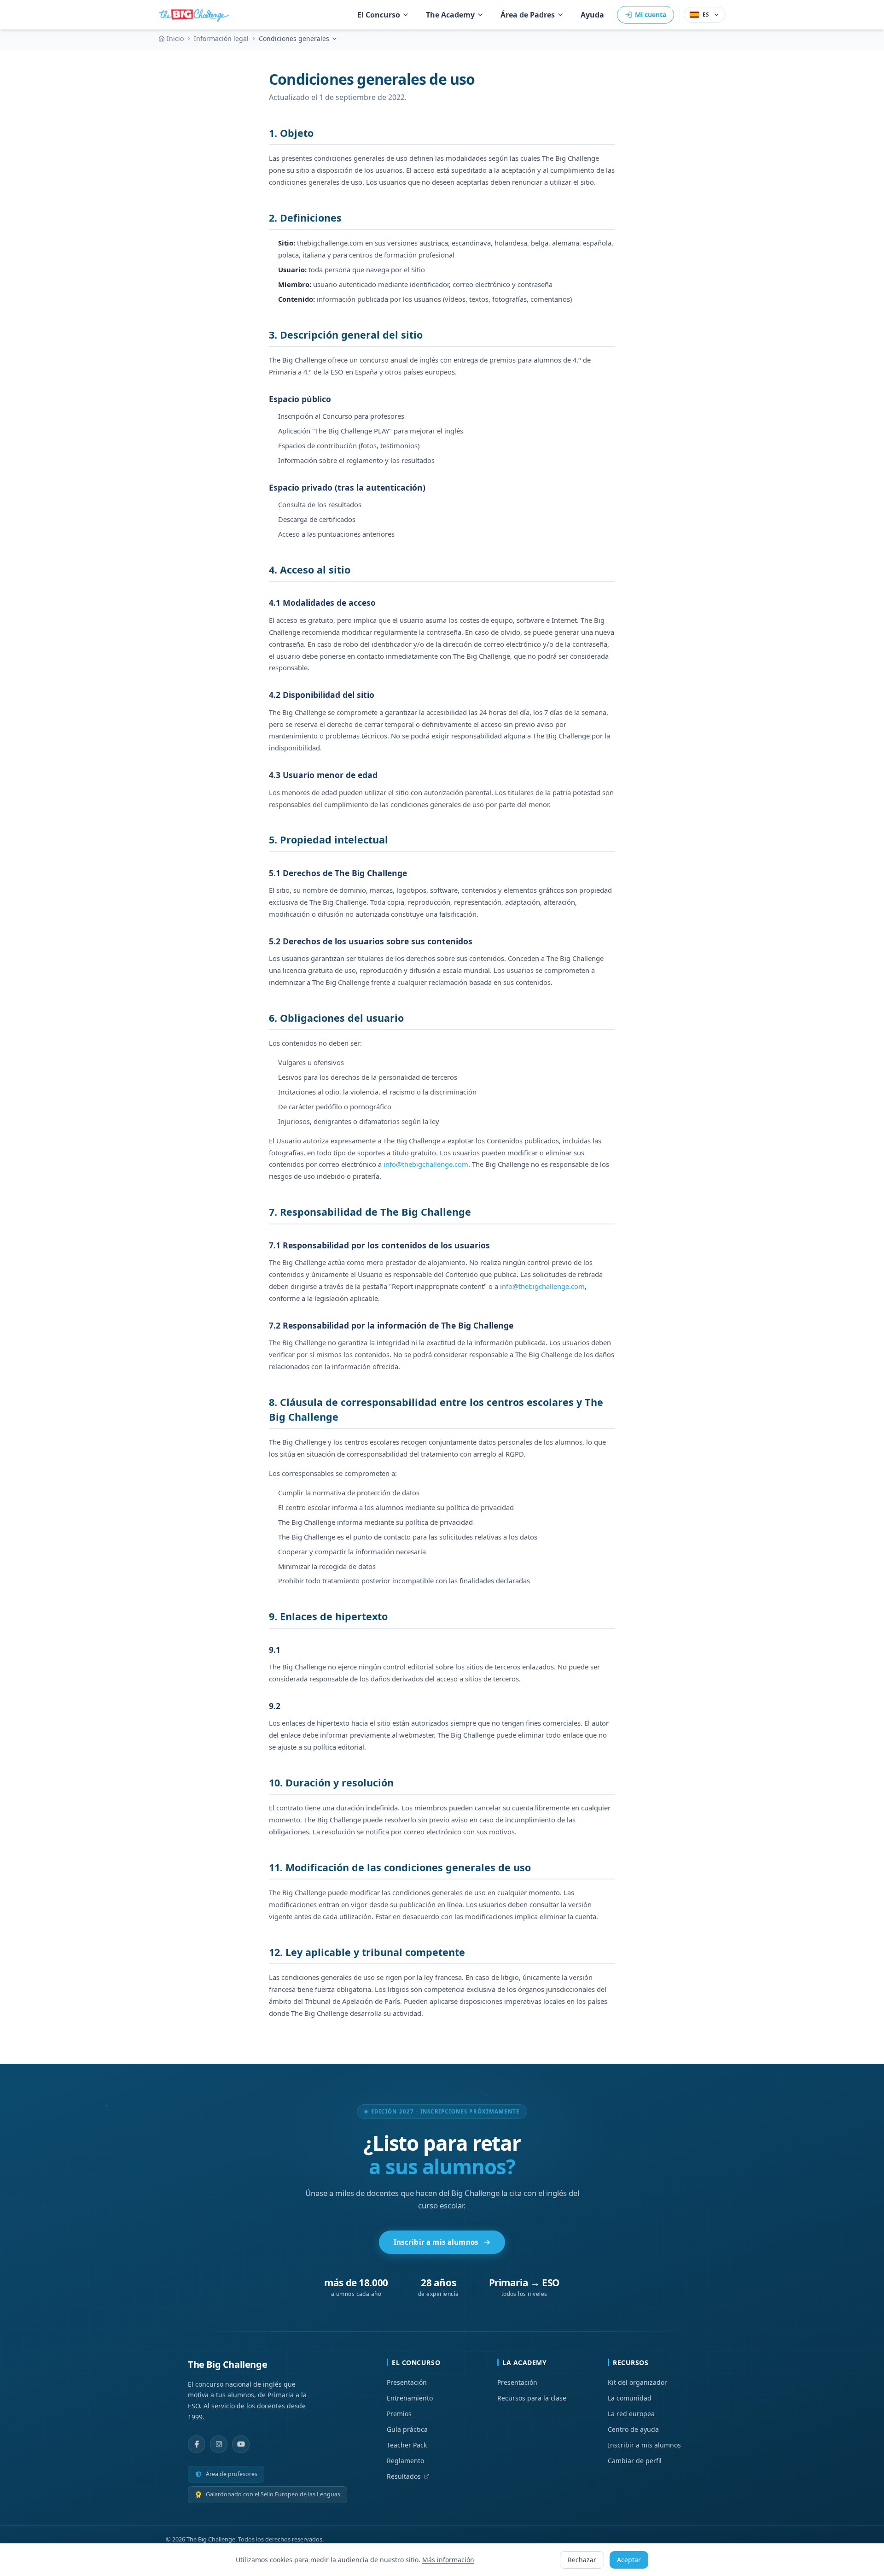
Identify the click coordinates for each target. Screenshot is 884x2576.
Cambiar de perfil (635, 2461)
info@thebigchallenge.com (426, 1164)
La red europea (631, 2414)
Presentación (407, 2382)
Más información (448, 2560)
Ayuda (592, 15)
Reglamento (405, 2461)
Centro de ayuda (633, 2429)
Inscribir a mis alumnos (436, 2242)
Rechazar (582, 2560)
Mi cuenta (651, 15)
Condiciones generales (294, 38)
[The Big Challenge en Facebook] (197, 2444)
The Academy (450, 15)
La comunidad (630, 2398)
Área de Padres (528, 15)
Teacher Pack (407, 2445)
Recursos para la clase (532, 2398)
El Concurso (379, 15)
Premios (399, 2414)
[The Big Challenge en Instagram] (219, 2444)
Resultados (404, 2476)
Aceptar (629, 2560)
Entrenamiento (410, 2398)
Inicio (175, 38)
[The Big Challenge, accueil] (196, 15)
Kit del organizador (637, 2382)
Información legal (221, 38)
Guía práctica (407, 2429)
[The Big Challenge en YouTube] (241, 2444)
